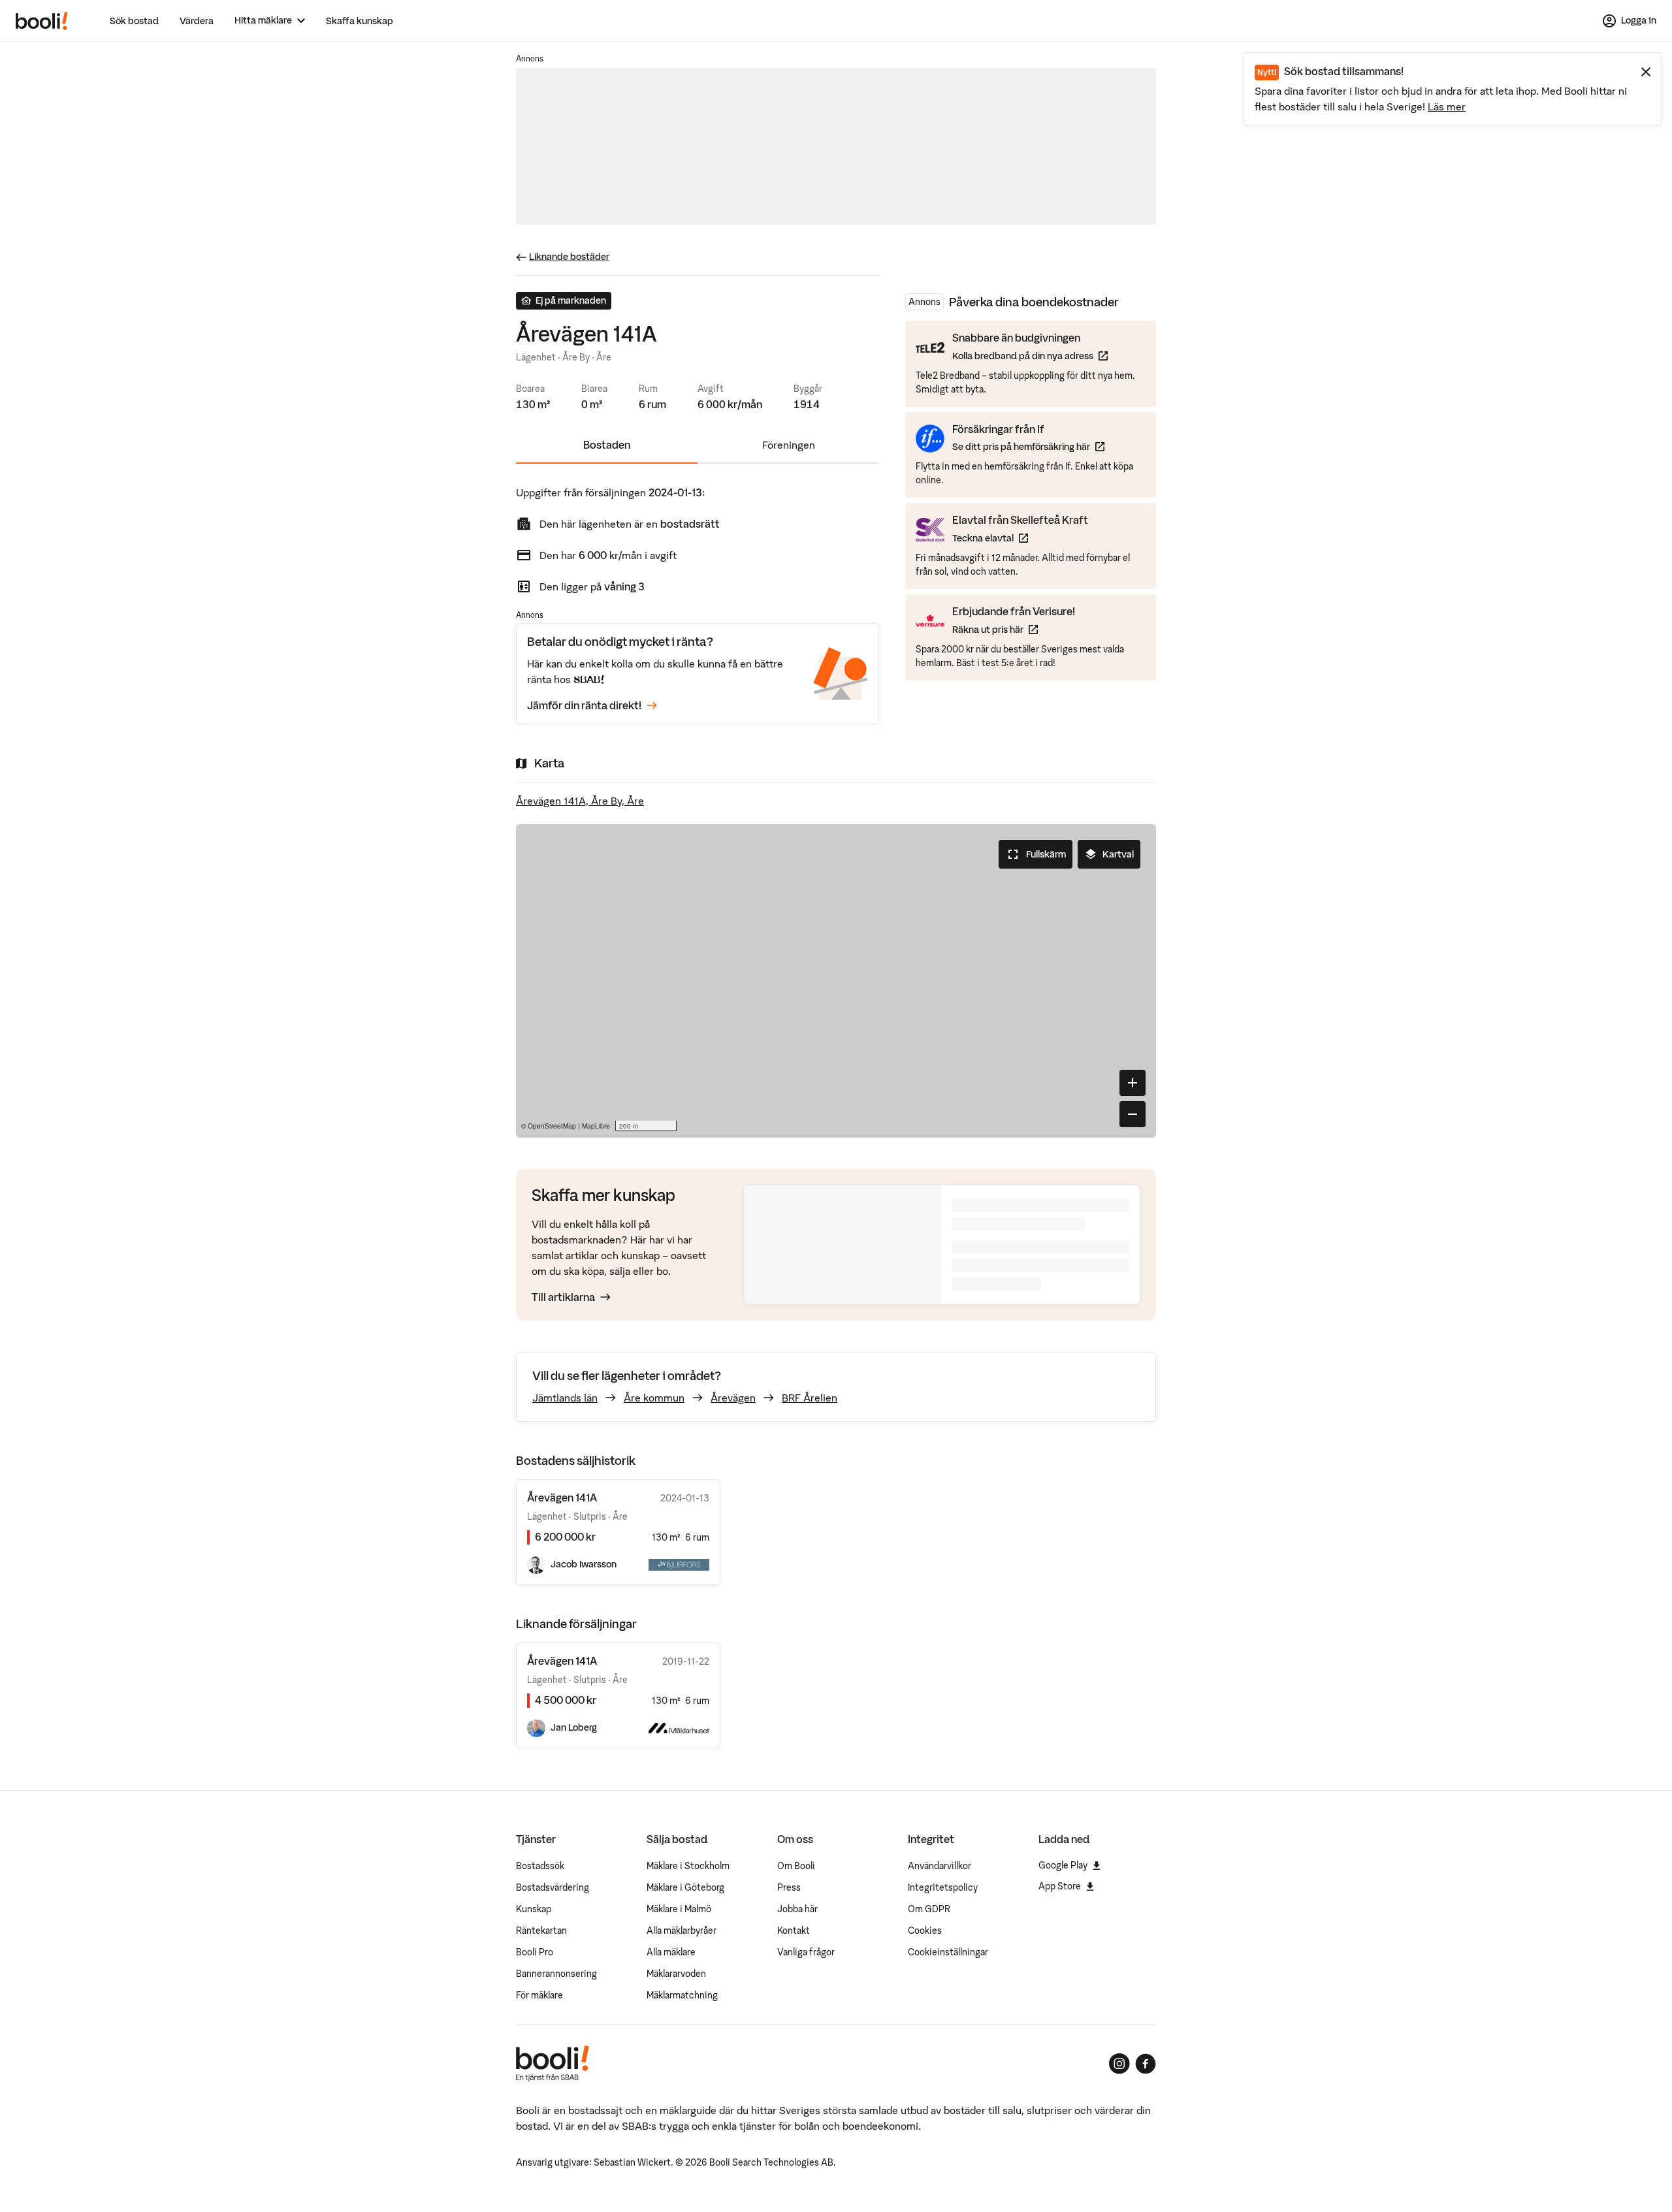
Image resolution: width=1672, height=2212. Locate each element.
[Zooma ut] (1133, 1114)
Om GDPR (929, 1909)
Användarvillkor (940, 1866)
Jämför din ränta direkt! (584, 705)
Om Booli (796, 1866)
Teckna (1020, 538)
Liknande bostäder (569, 257)
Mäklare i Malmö (679, 1909)
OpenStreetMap (552, 1126)
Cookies (925, 1931)
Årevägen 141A (562, 1661)
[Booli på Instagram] (1119, 2064)
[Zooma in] (1133, 1083)
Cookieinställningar (948, 1952)
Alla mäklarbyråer (682, 1931)
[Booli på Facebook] (1146, 2064)
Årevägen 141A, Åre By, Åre (580, 801)
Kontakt (794, 1931)
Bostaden (607, 445)
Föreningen (789, 445)
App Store (1060, 1886)
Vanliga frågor (806, 1952)
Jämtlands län (565, 1398)
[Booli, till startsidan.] (42, 21)
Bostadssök (540, 1866)
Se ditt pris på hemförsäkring (1028, 446)
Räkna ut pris (1014, 629)
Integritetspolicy (943, 1887)
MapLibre (596, 1126)
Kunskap (534, 1909)
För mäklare (539, 1995)
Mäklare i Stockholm (688, 1866)
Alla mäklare (671, 1952)
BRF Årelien (810, 1398)
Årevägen (733, 1398)
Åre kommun (654, 1398)
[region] (836, 981)
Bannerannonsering (556, 1974)
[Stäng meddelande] (1646, 72)
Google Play (1063, 1865)
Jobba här (797, 1909)
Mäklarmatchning (682, 1995)
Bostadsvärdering (553, 1887)
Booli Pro (535, 1952)
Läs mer (1447, 106)
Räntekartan (541, 1931)
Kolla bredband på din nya (1030, 356)
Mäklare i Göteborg (685, 1887)
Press (789, 1887)
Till (563, 1297)
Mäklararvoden (676, 1974)
